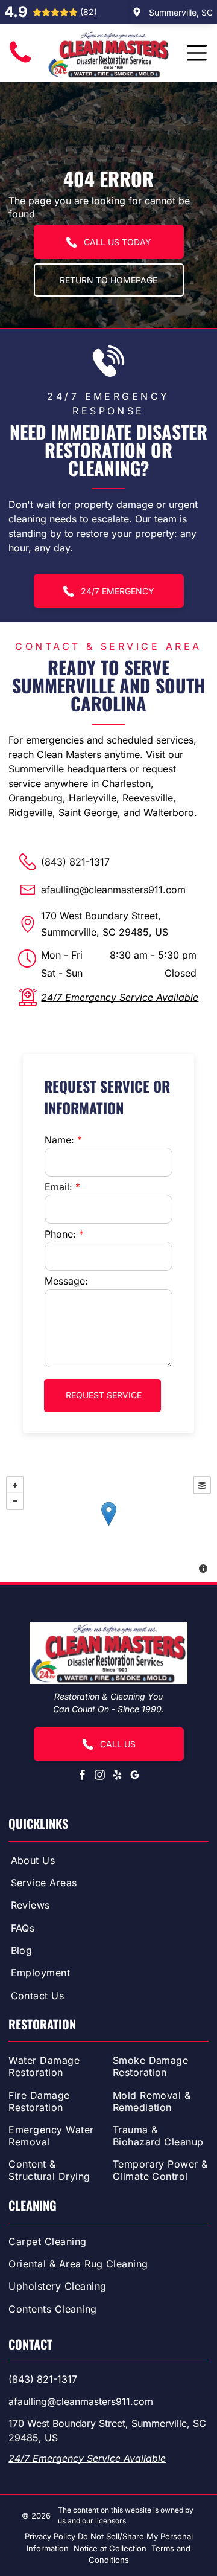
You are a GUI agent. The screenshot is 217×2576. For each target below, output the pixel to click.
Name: (59, 1140)
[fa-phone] (20, 63)
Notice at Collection (110, 2548)
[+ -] (108, 1526)
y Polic (59, 2536)
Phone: (60, 1234)
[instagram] (100, 1776)
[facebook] (83, 1776)
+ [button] (15, 1485)
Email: (58, 1187)
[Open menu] (197, 53)
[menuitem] (109, 1862)
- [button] (15, 1501)
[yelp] (118, 1776)
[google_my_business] (135, 1776)
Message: (66, 1281)
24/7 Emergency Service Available (120, 997)
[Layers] (202, 1485)
